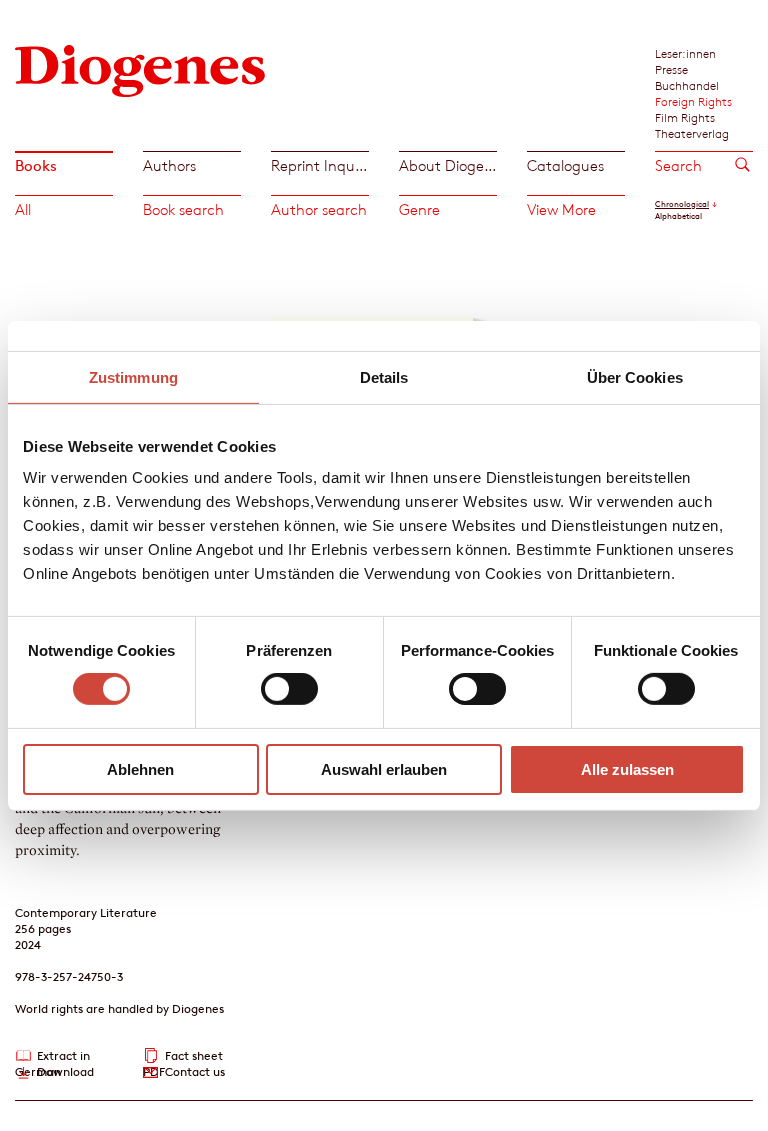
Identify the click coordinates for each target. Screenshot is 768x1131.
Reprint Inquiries (320, 165)
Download (65, 1071)
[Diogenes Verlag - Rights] (140, 69)
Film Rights (685, 117)
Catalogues (565, 165)
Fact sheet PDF (183, 1056)
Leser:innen (685, 53)
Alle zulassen (627, 769)
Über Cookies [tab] (635, 376)
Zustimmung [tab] (133, 376)
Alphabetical (678, 216)
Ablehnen (140, 769)
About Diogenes (448, 165)
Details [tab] (384, 376)
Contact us (195, 1071)
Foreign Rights (693, 101)
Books (36, 165)
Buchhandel (687, 85)
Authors (169, 165)
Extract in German (52, 1056)
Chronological (682, 204)
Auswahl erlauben (384, 769)
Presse (671, 69)
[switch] (289, 689)
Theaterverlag (692, 133)
